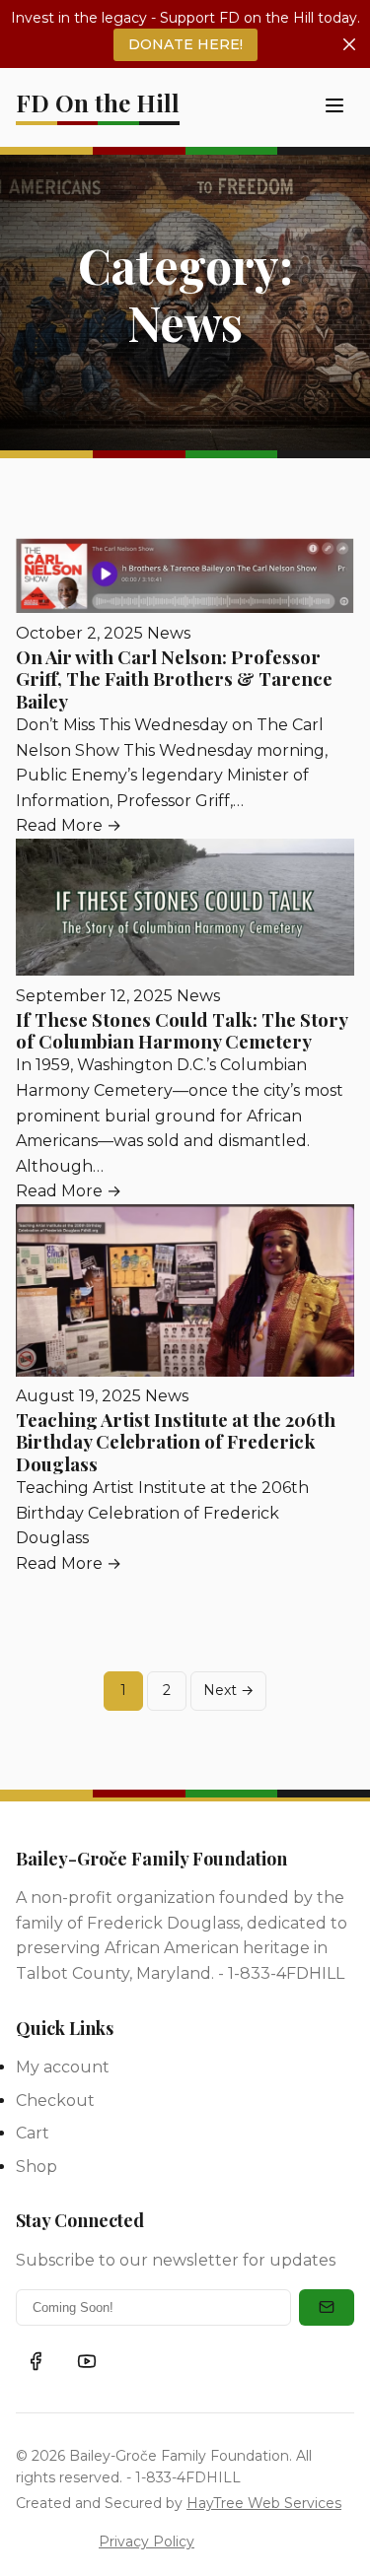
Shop (37, 2167)
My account (63, 2067)
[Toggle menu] (334, 107)
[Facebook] (36, 2361)
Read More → (69, 825)
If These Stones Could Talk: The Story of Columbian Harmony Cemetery (182, 1030)
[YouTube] (87, 2361)
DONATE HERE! (185, 44)
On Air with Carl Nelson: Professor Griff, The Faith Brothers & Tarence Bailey (174, 679)
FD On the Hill (98, 102)
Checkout (55, 2101)
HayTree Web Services (264, 2503)
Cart (33, 2133)
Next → (228, 1690)
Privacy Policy (147, 2542)
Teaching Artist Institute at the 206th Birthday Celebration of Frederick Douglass (176, 1442)
